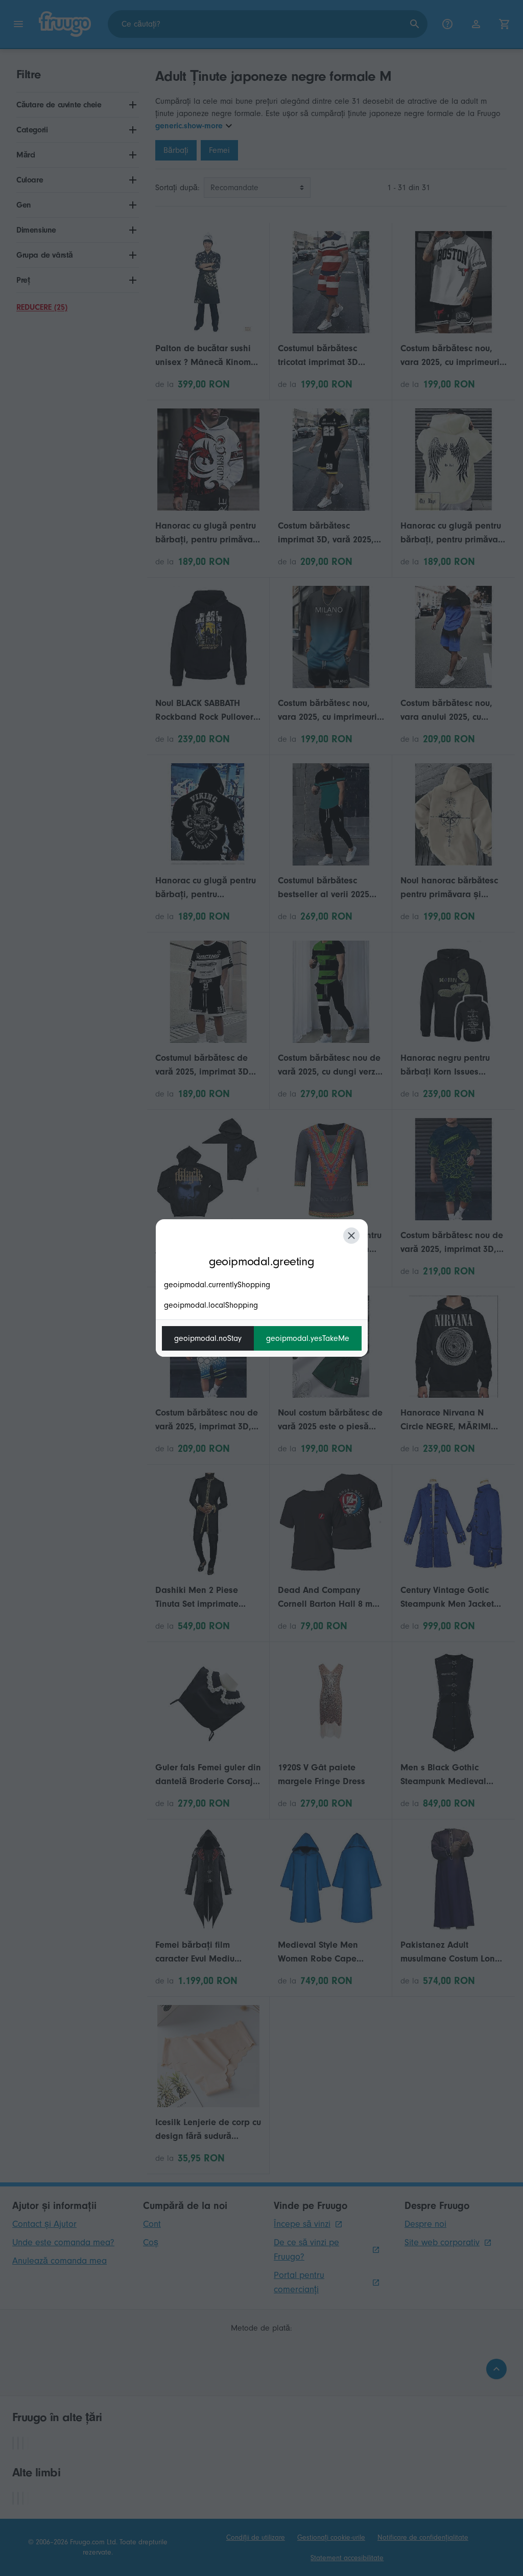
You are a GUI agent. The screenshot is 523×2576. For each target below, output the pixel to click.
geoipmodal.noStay (208, 1338)
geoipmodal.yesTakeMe (308, 1338)
